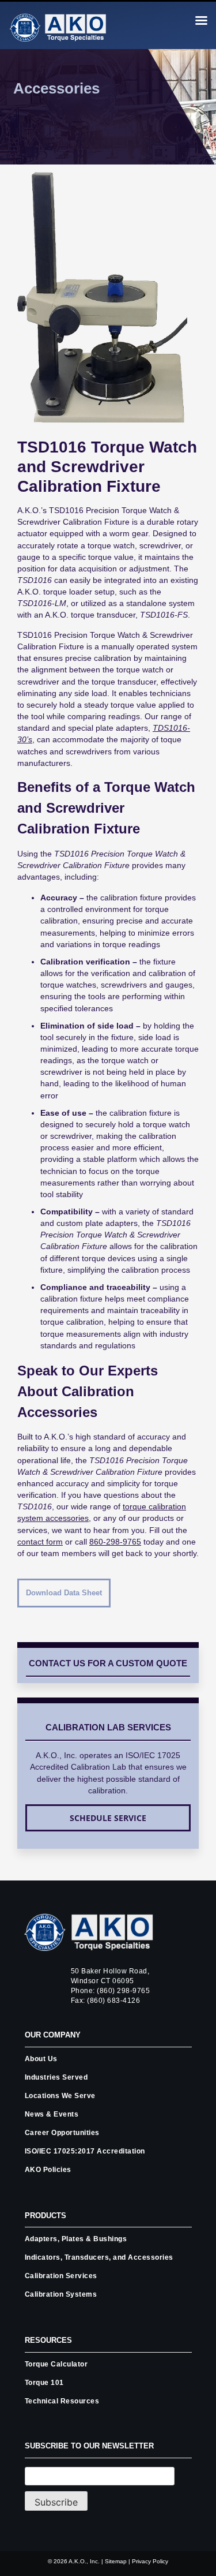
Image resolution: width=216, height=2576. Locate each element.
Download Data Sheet (64, 1593)
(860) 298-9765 (123, 1991)
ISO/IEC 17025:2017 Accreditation (85, 2151)
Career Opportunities (62, 2133)
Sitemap (116, 2561)
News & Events (52, 2114)
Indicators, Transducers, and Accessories (99, 2257)
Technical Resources (62, 2401)
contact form (40, 1542)
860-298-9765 (115, 1542)
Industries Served (56, 2077)
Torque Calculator (56, 2364)
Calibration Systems (61, 2294)
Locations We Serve (60, 2096)
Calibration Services (61, 2276)
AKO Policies (48, 2170)
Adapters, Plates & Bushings (76, 2239)
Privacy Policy (150, 2561)
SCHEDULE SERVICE (108, 1818)
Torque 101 (44, 2383)
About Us (41, 2059)
